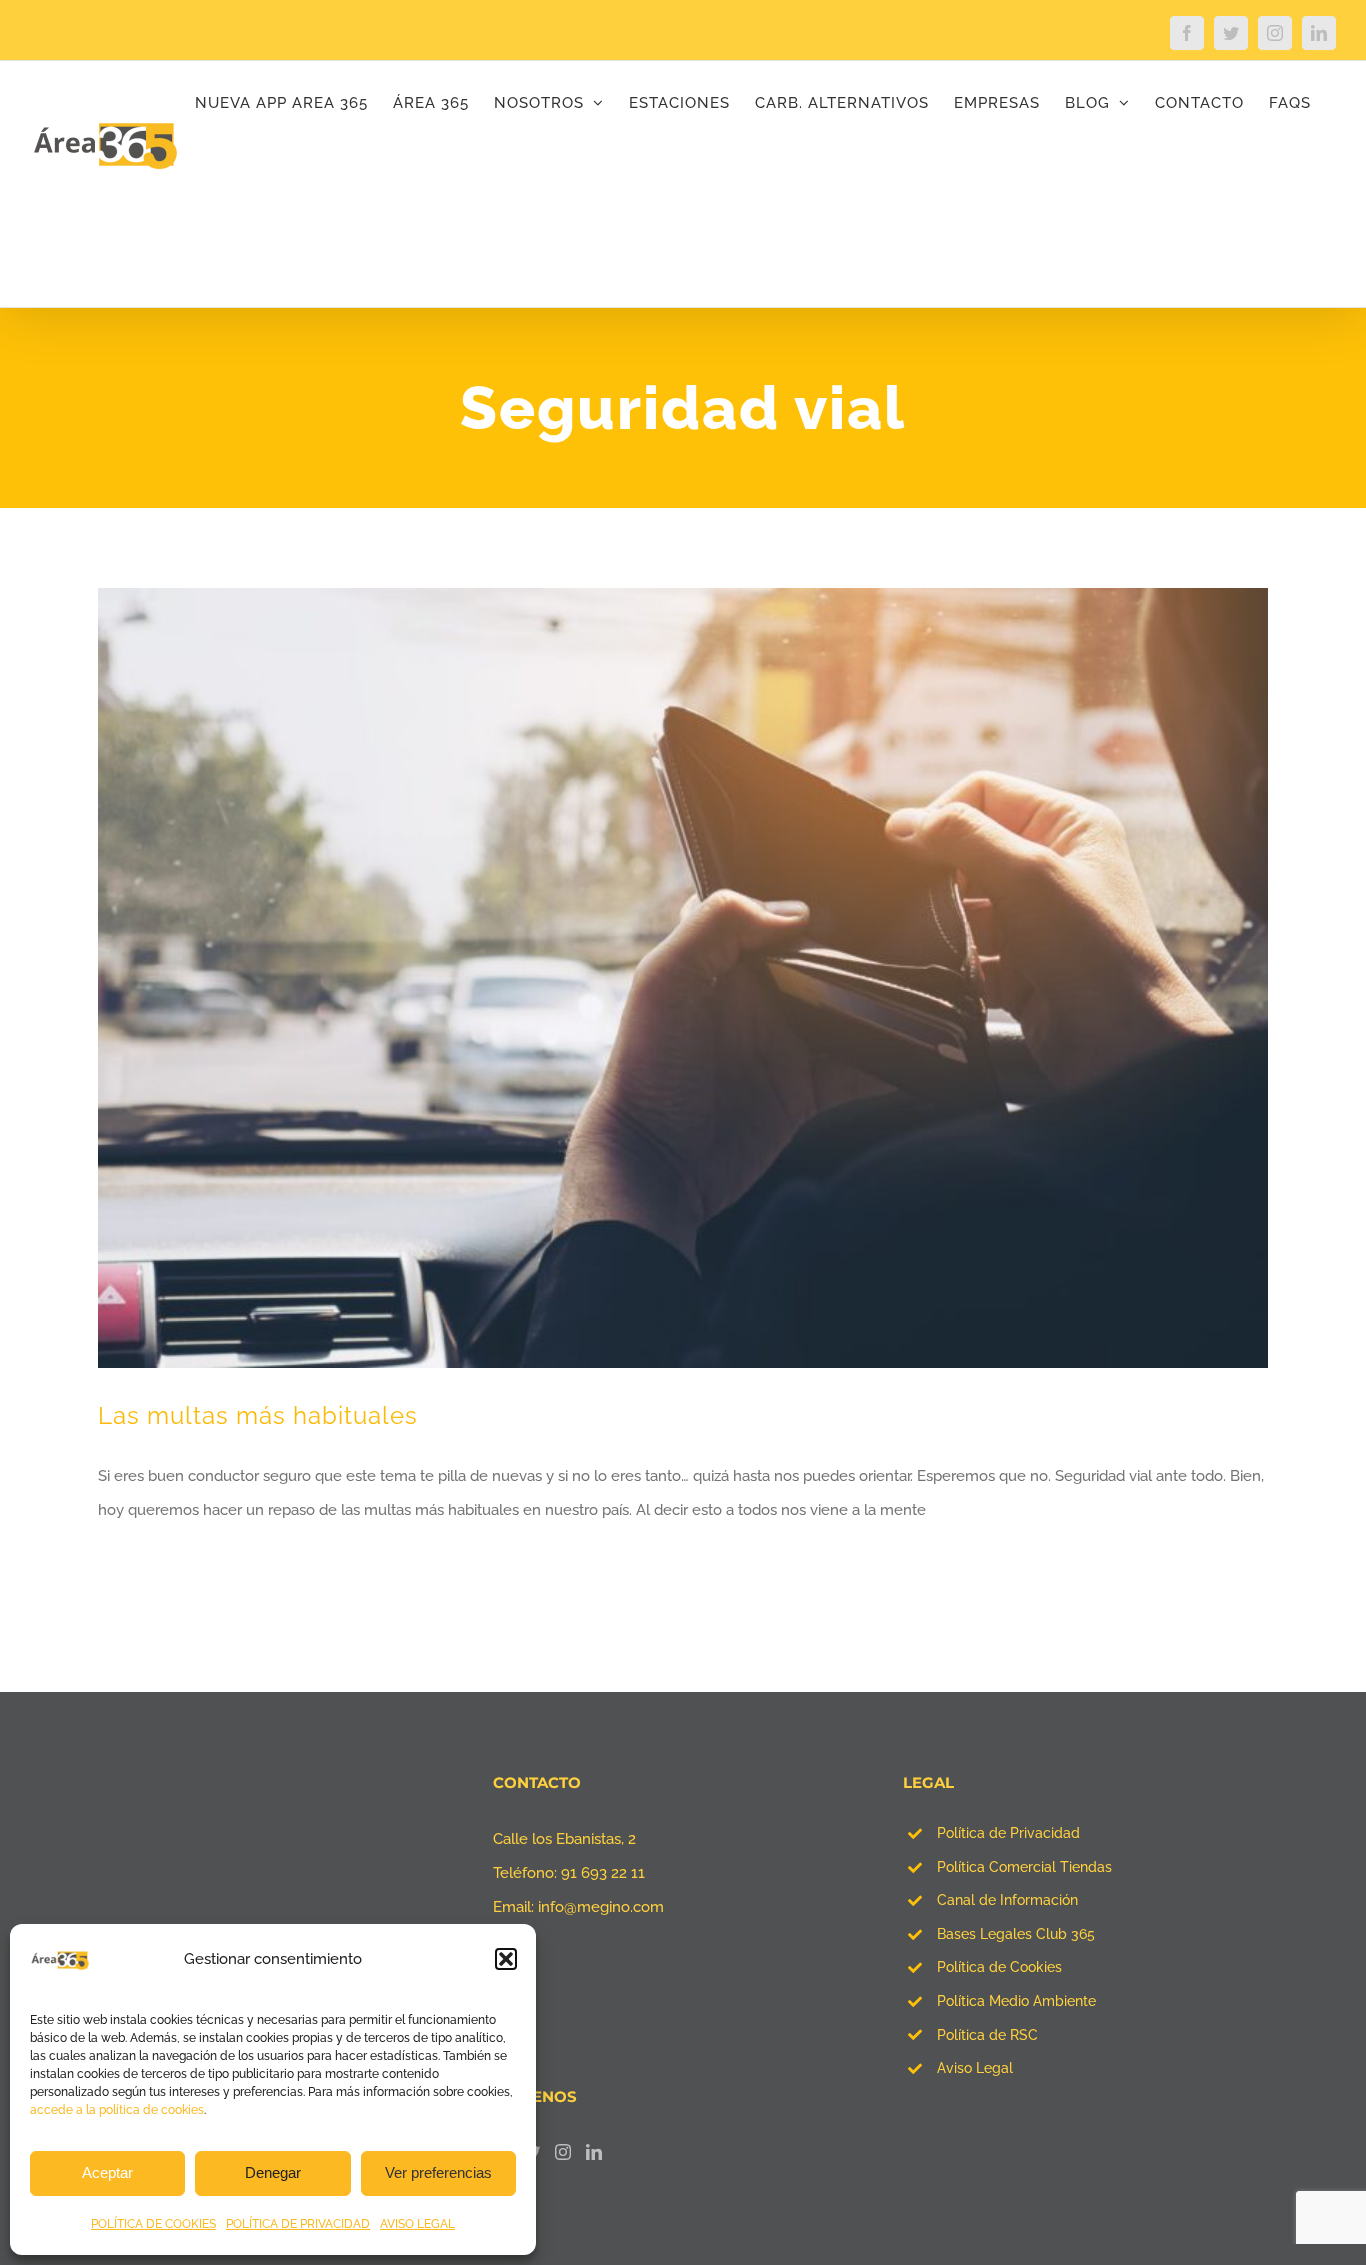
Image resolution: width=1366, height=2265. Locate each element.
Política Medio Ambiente (1016, 2001)
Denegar (273, 2172)
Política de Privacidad (1008, 1833)
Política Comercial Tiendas (1024, 1867)
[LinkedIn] (594, 2152)
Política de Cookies (999, 1967)
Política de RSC (987, 2035)
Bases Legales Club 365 (1016, 1934)
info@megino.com (601, 1907)
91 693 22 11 (603, 1873)
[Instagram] (563, 2152)
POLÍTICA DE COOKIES (153, 2224)
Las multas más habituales (258, 1415)
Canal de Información (1007, 1900)
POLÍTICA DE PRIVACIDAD (298, 2224)
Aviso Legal (975, 2068)
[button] (506, 1959)
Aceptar (107, 2172)
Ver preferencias (438, 2172)
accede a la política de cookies (117, 2110)
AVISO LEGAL (417, 2224)
